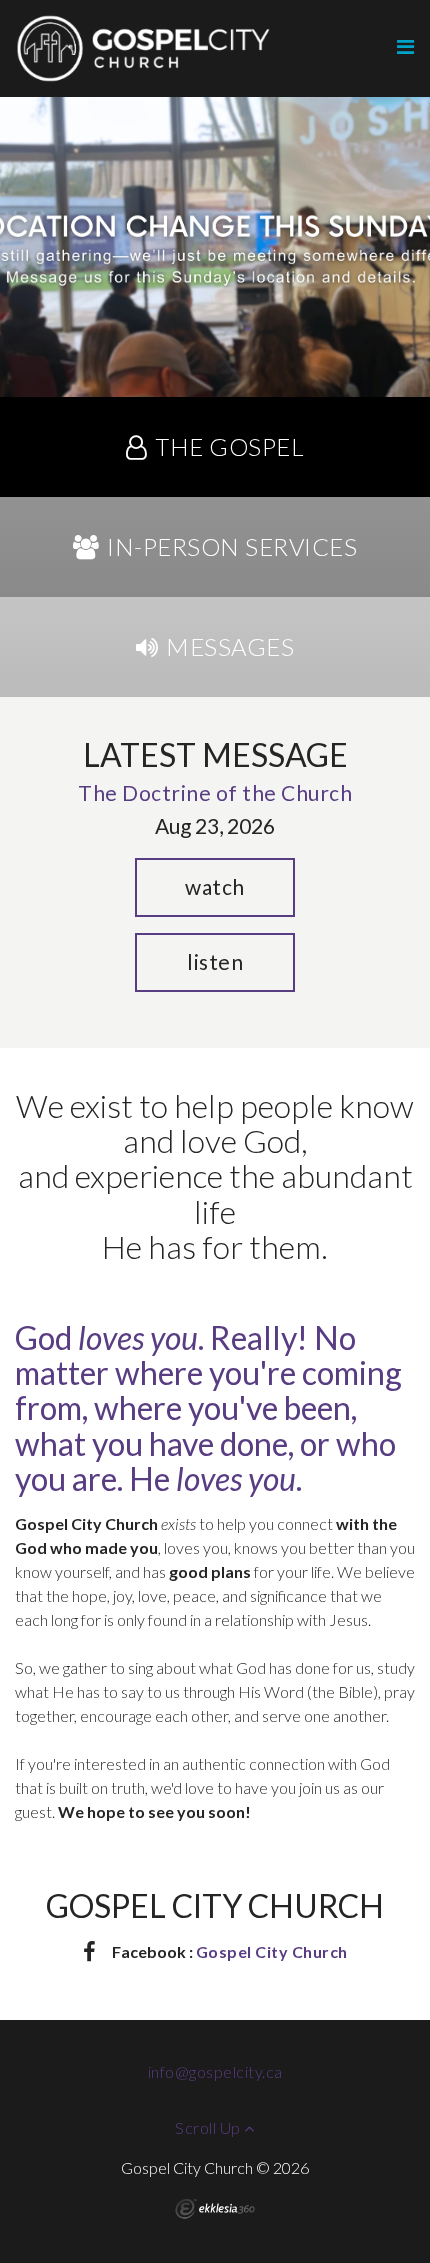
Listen (215, 961)
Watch (215, 886)
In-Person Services (232, 546)
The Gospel (229, 446)
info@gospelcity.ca (215, 2071)
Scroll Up (209, 2127)
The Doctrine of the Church (215, 792)
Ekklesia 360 (215, 2209)
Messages (230, 646)
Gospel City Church (272, 1951)
